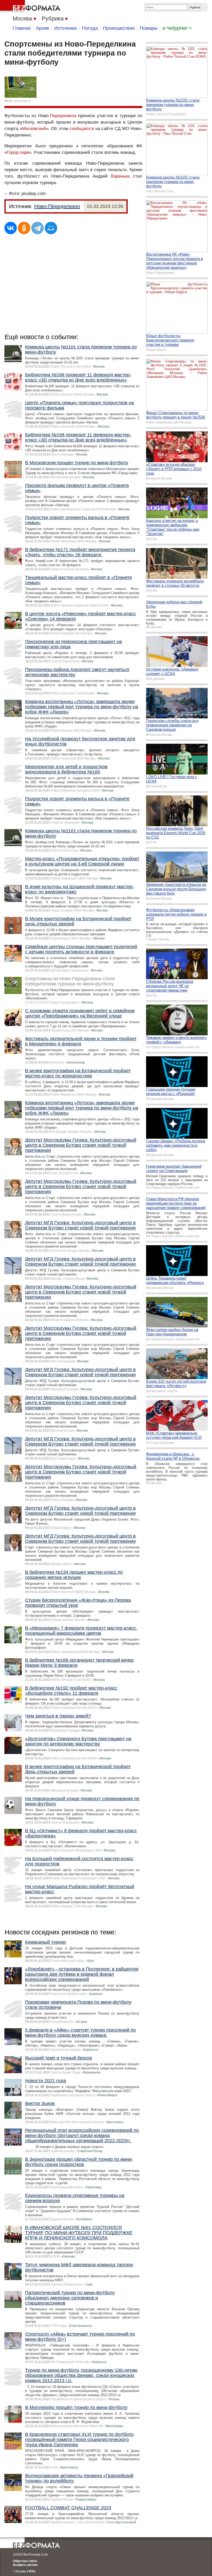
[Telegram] (37, 228)
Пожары (149, 28)
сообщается (82, 129)
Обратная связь (25, 2561)
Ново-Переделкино (57, 206)
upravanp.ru (22, 101)
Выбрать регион (25, 2565)
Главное (22, 28)
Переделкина (63, 116)
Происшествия (119, 28)
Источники (66, 28)
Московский (34, 129)
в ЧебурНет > (177, 28)
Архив (43, 28)
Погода (90, 28)
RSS (32, 2571)
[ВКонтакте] (11, 228)
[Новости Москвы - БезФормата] (31, 6)
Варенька (120, 176)
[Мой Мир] (51, 228)
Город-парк (18, 152)
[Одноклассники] (24, 228)
